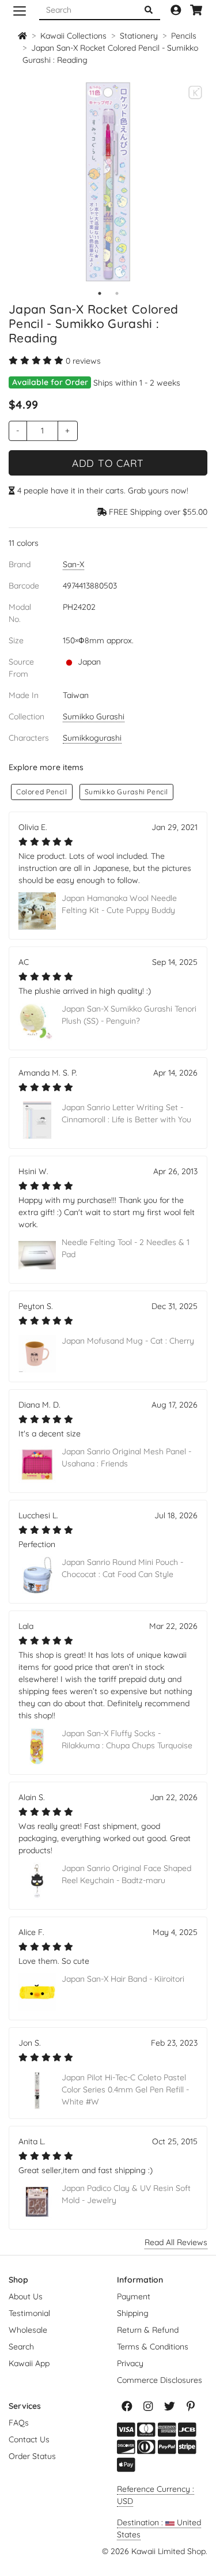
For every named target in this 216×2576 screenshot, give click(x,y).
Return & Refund (148, 2330)
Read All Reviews (176, 2242)
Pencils (184, 36)
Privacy (130, 2363)
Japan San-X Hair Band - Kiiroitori (123, 1979)
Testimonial (29, 2313)
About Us (26, 2296)
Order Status (32, 2456)
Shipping (133, 2313)
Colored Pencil (42, 792)
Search (21, 2347)
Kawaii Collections (73, 36)
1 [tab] (100, 293)
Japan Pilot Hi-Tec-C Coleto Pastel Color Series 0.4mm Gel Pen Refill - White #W (125, 2090)
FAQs (19, 2423)
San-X (73, 564)
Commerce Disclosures (160, 2380)
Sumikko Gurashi (94, 716)
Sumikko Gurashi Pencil (126, 792)
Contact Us (29, 2439)
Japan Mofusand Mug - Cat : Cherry (128, 1341)
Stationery (139, 36)
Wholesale (28, 2330)
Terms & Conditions (153, 2347)
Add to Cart (108, 463)
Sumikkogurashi (92, 738)
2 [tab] (117, 293)
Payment (134, 2296)
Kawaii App (29, 2363)
